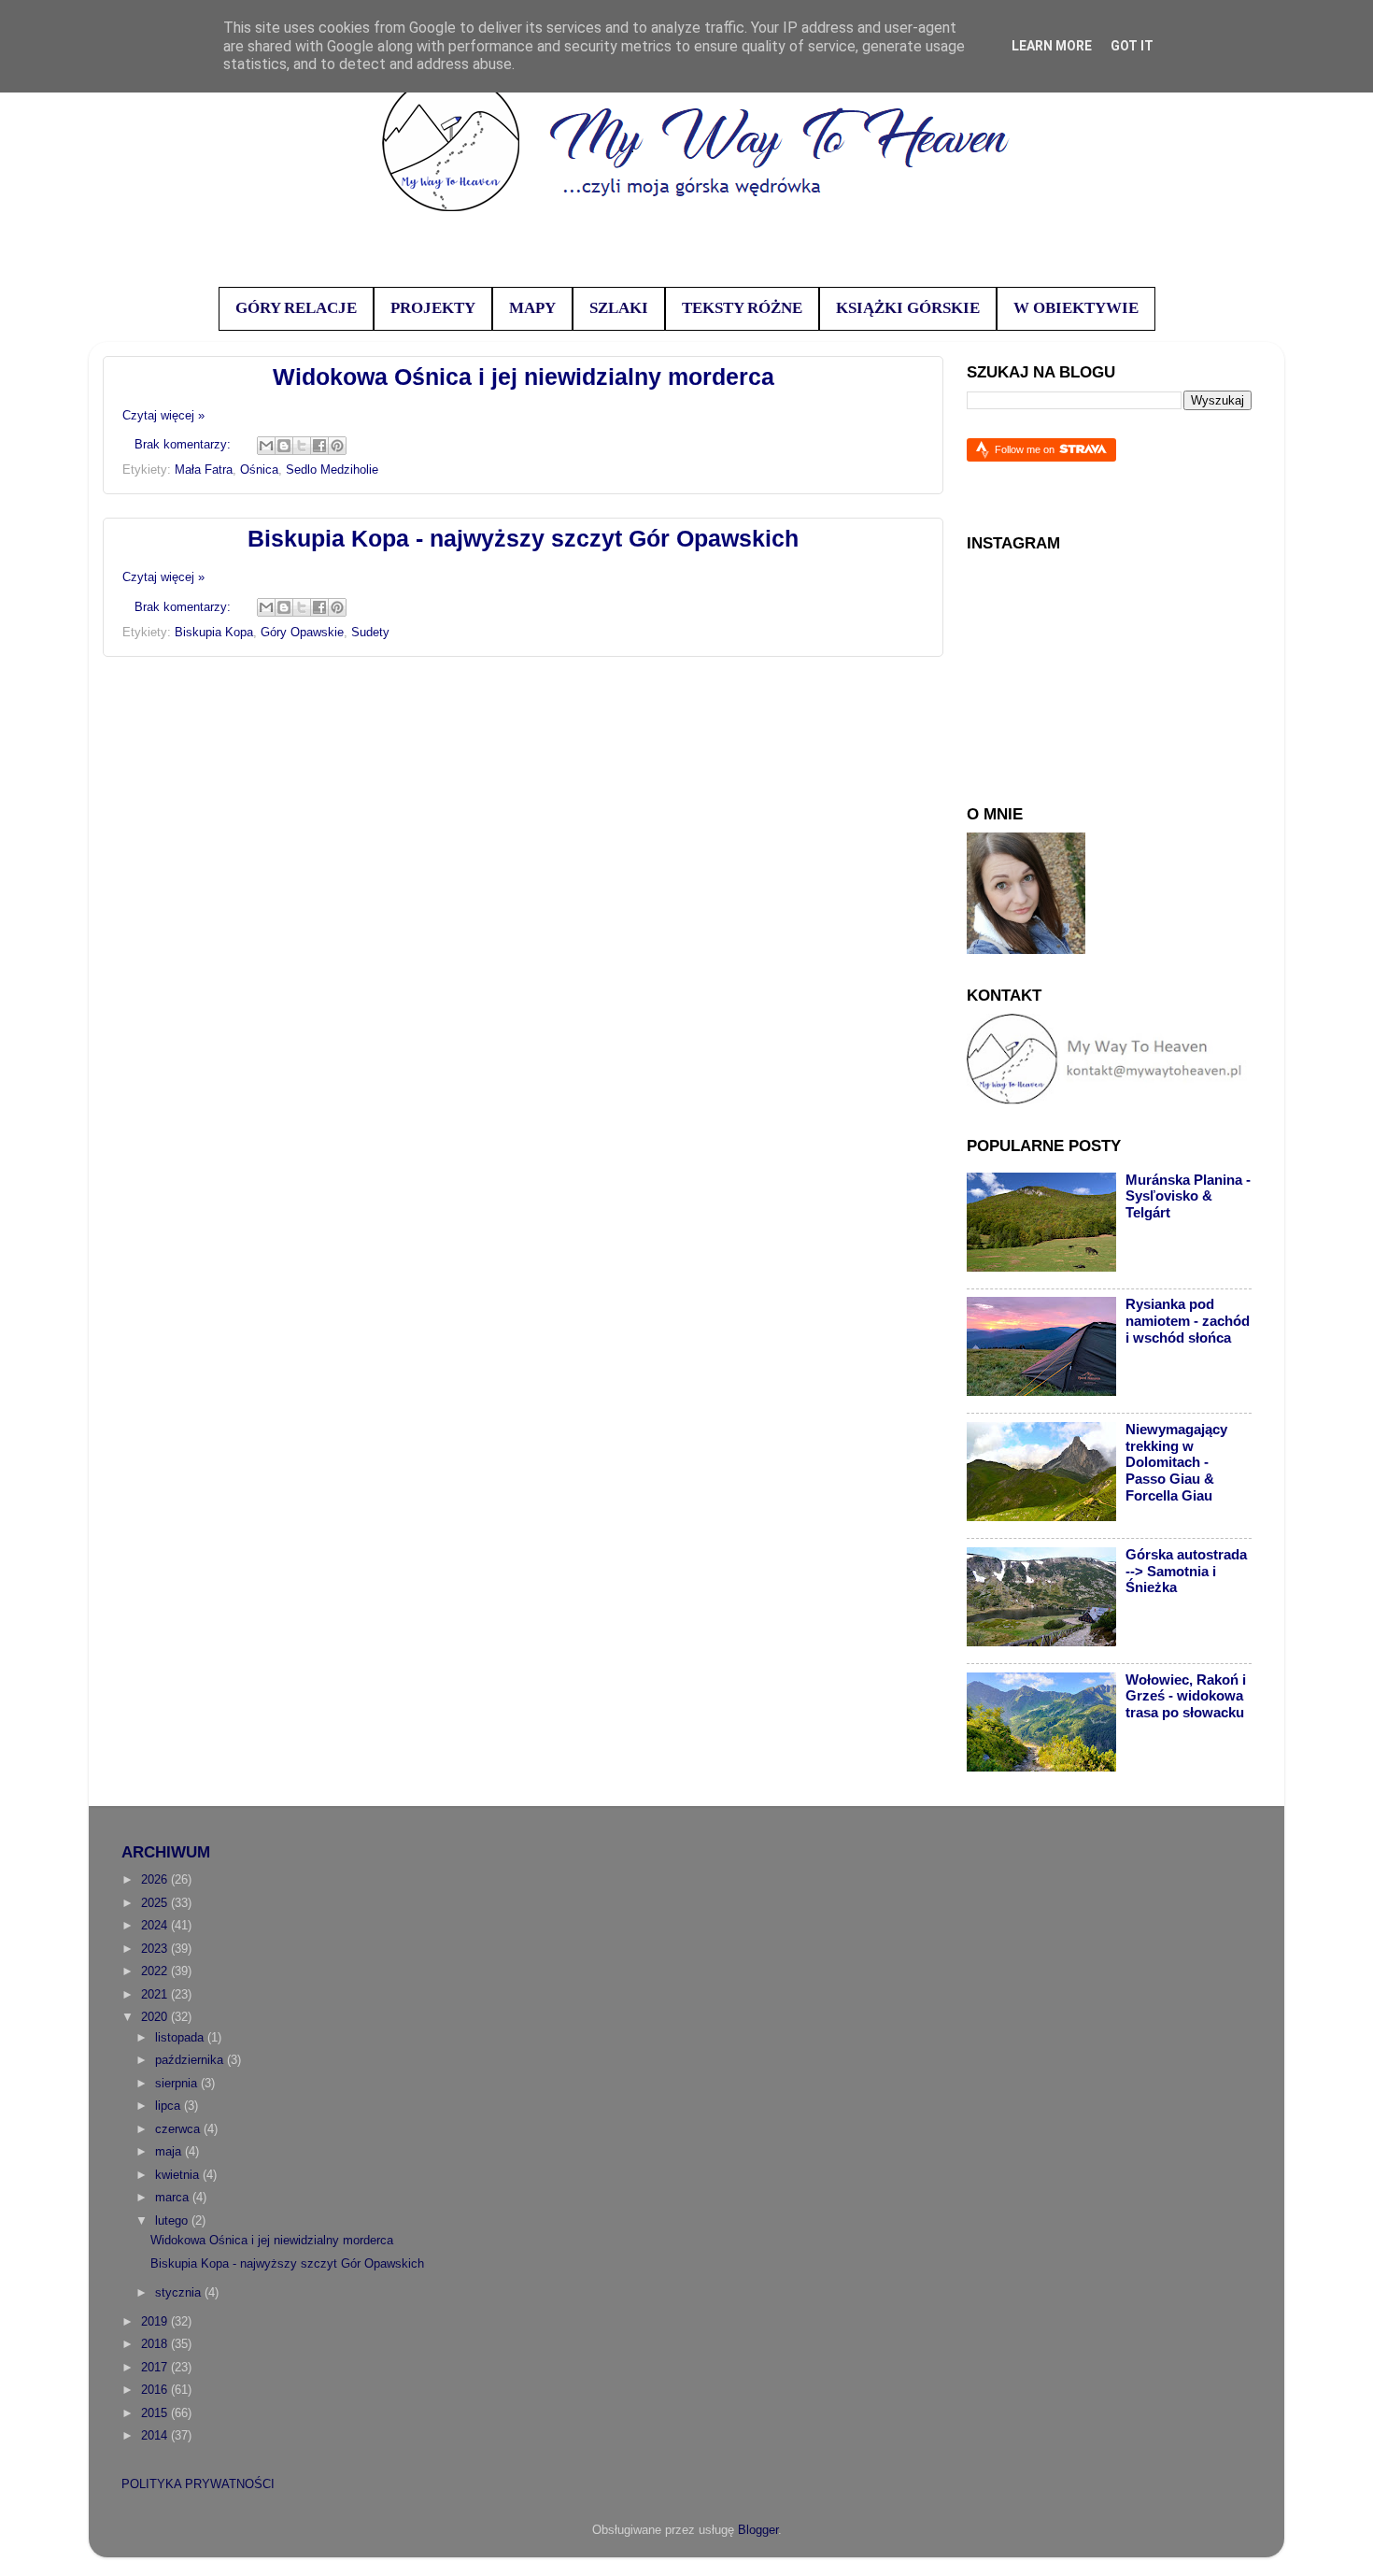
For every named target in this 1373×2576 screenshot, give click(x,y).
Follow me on (1026, 449)
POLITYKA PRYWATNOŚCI (198, 2484)
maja (170, 2152)
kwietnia (179, 2175)
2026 (156, 1880)
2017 (156, 2368)
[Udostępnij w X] (302, 446)
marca (174, 2198)
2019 (156, 2322)
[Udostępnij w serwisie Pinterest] (337, 446)
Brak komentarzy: (184, 445)
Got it (1132, 46)
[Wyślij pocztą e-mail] (266, 446)
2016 (156, 2390)
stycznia (180, 2293)
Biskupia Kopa (214, 633)
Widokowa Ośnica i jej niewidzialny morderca (524, 377)
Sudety (370, 633)
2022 (156, 1971)
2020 (156, 2017)
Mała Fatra (204, 470)
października (191, 2060)
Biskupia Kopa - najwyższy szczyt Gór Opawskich (523, 538)
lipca (170, 2106)
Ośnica (259, 470)
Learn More (1052, 46)
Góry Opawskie (302, 633)
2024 (156, 1926)
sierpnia (178, 2084)
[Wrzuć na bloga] (284, 446)
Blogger (758, 2530)
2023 (156, 1949)
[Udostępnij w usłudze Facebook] (319, 446)
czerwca (179, 2129)
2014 (156, 2436)
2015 (156, 2413)
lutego (173, 2221)
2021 (156, 1995)
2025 (156, 1903)
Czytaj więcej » (163, 416)
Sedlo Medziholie (332, 470)
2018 (156, 2344)
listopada (181, 2038)
